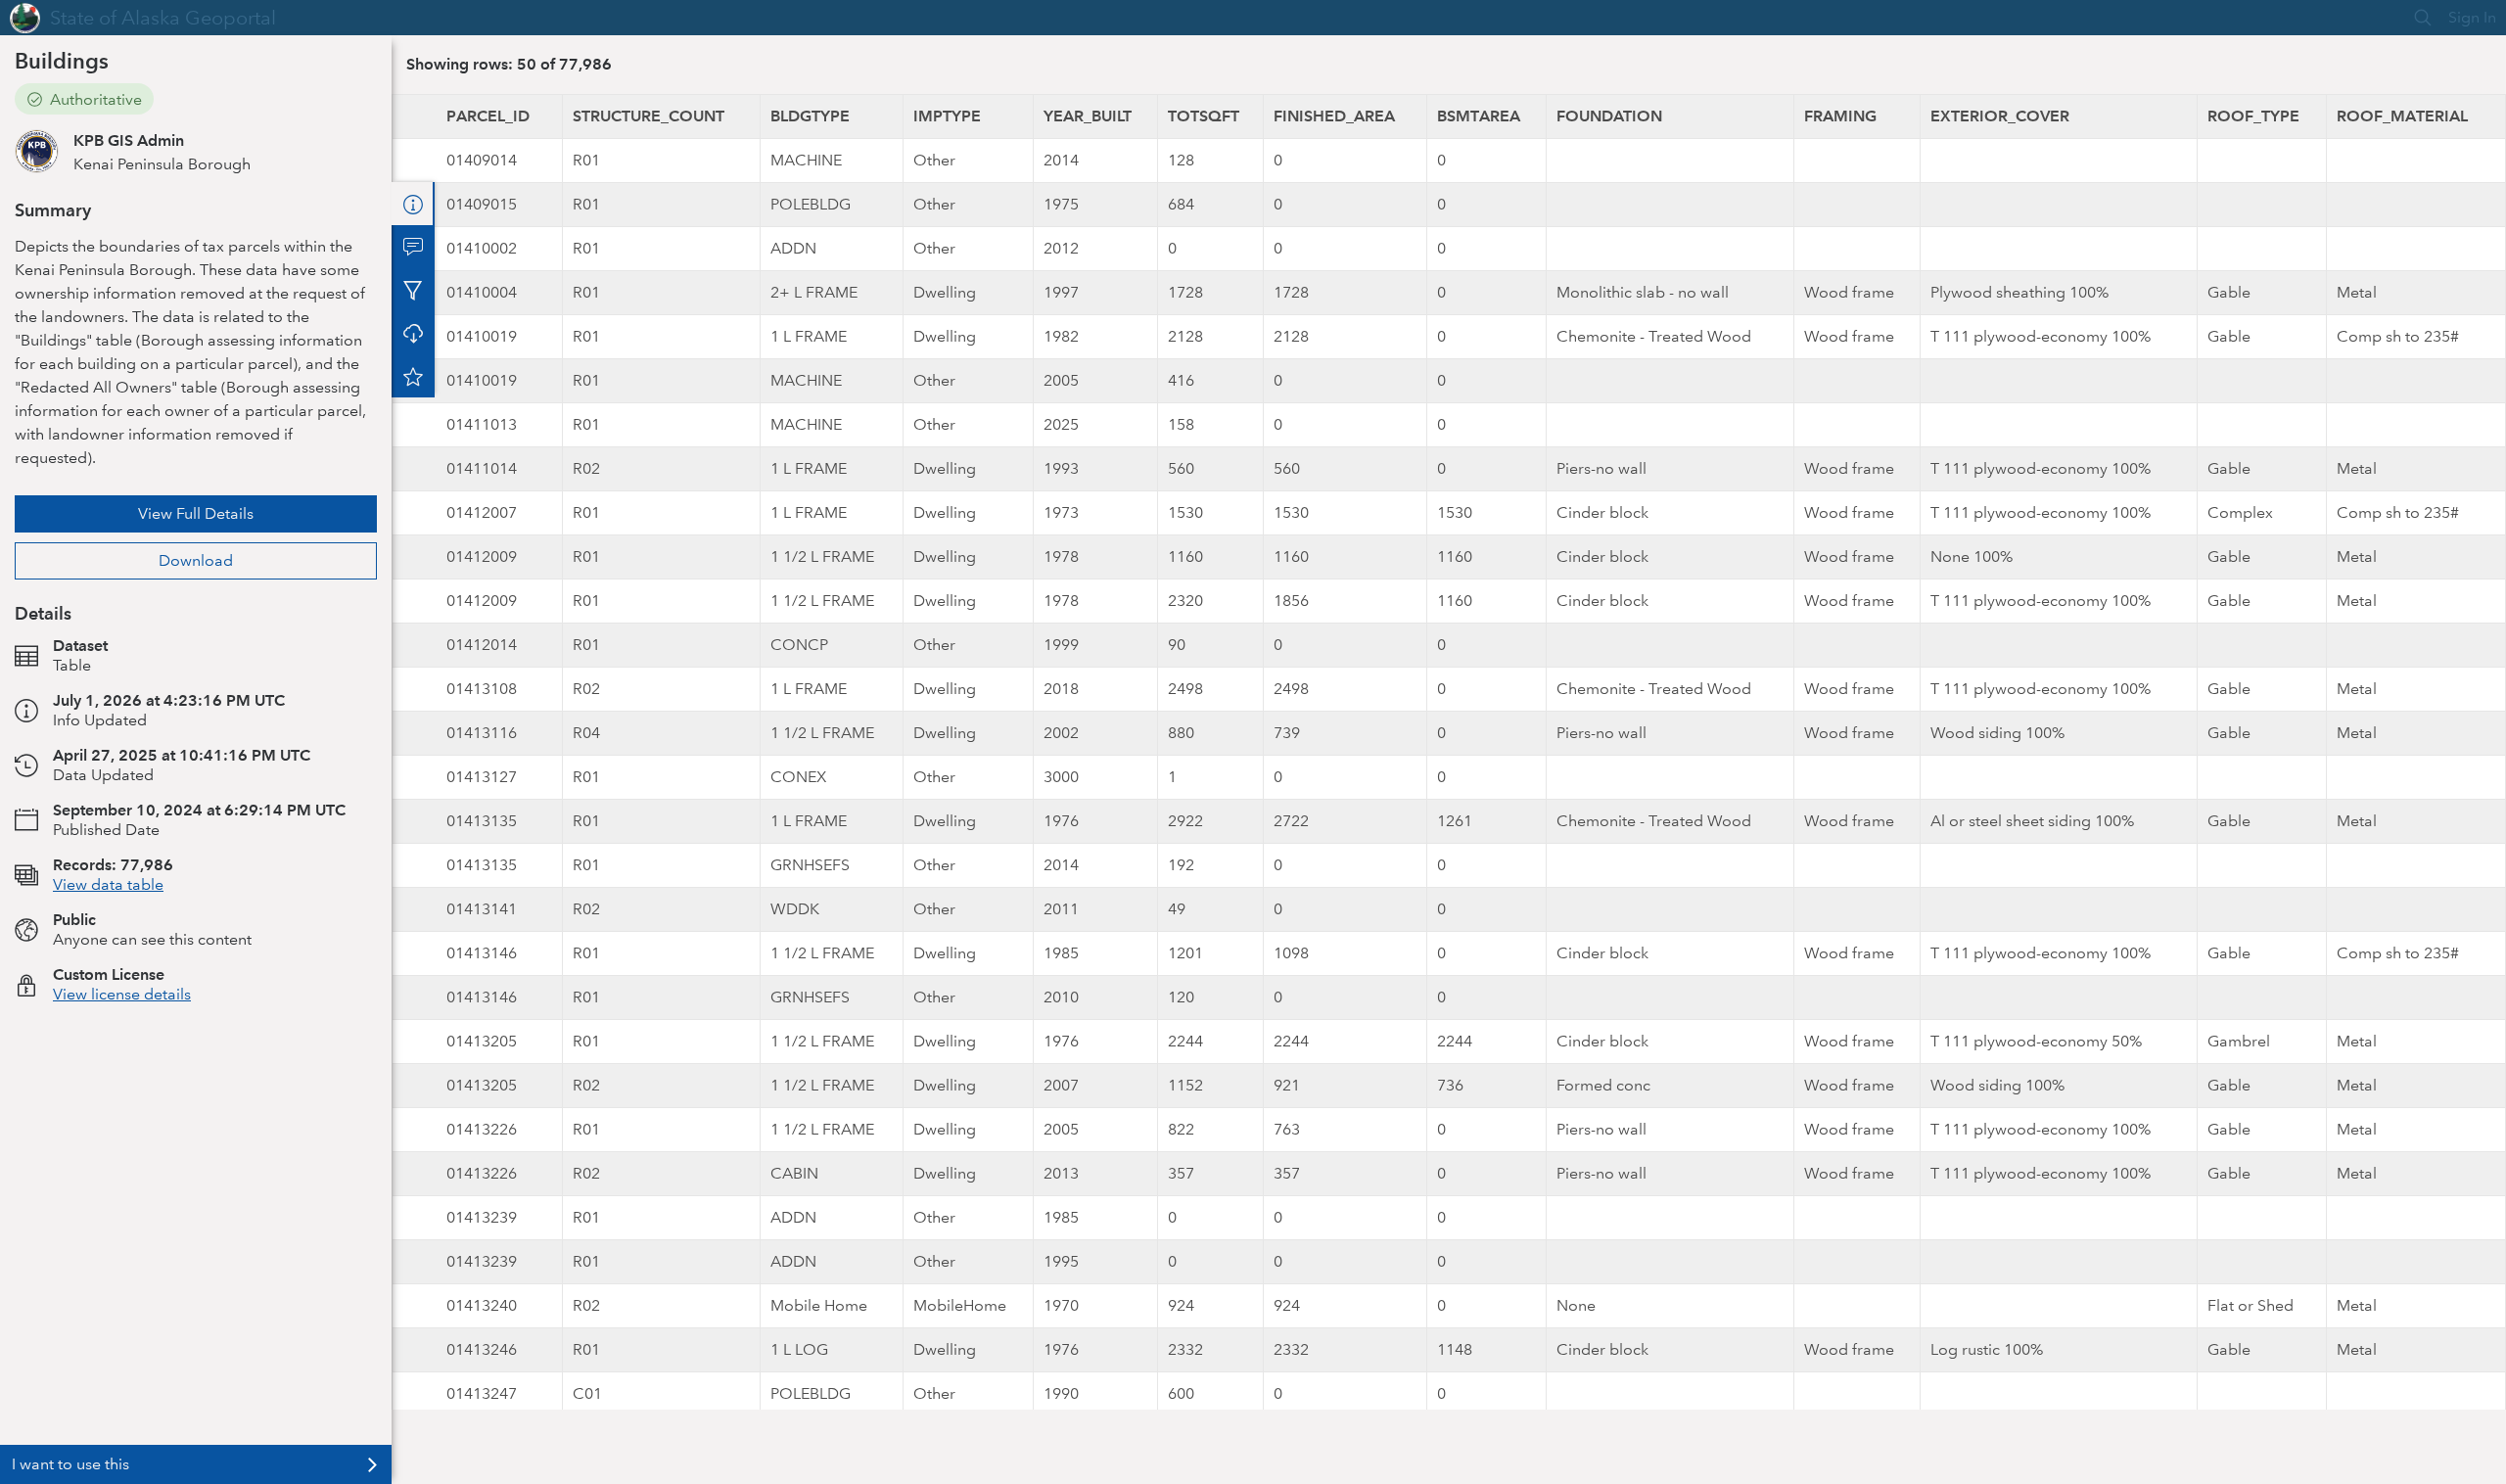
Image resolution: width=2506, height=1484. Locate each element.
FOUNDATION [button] (1609, 116)
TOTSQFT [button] (1204, 116)
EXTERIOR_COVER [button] (2000, 116)
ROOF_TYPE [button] (2253, 116)
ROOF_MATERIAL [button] (2402, 116)
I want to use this (70, 1464)
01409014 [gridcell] (482, 160)
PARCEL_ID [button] (488, 116)
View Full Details (196, 513)
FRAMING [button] (1840, 116)
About (413, 204)
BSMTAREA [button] (1479, 116)
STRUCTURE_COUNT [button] (649, 116)
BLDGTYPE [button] (810, 116)
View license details (122, 994)
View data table (108, 884)
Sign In (2472, 17)
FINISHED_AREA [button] (1334, 116)
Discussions (413, 247)
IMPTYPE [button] (947, 116)
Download (196, 560)
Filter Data (413, 290)
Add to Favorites (413, 376)
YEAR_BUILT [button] (1088, 116)
